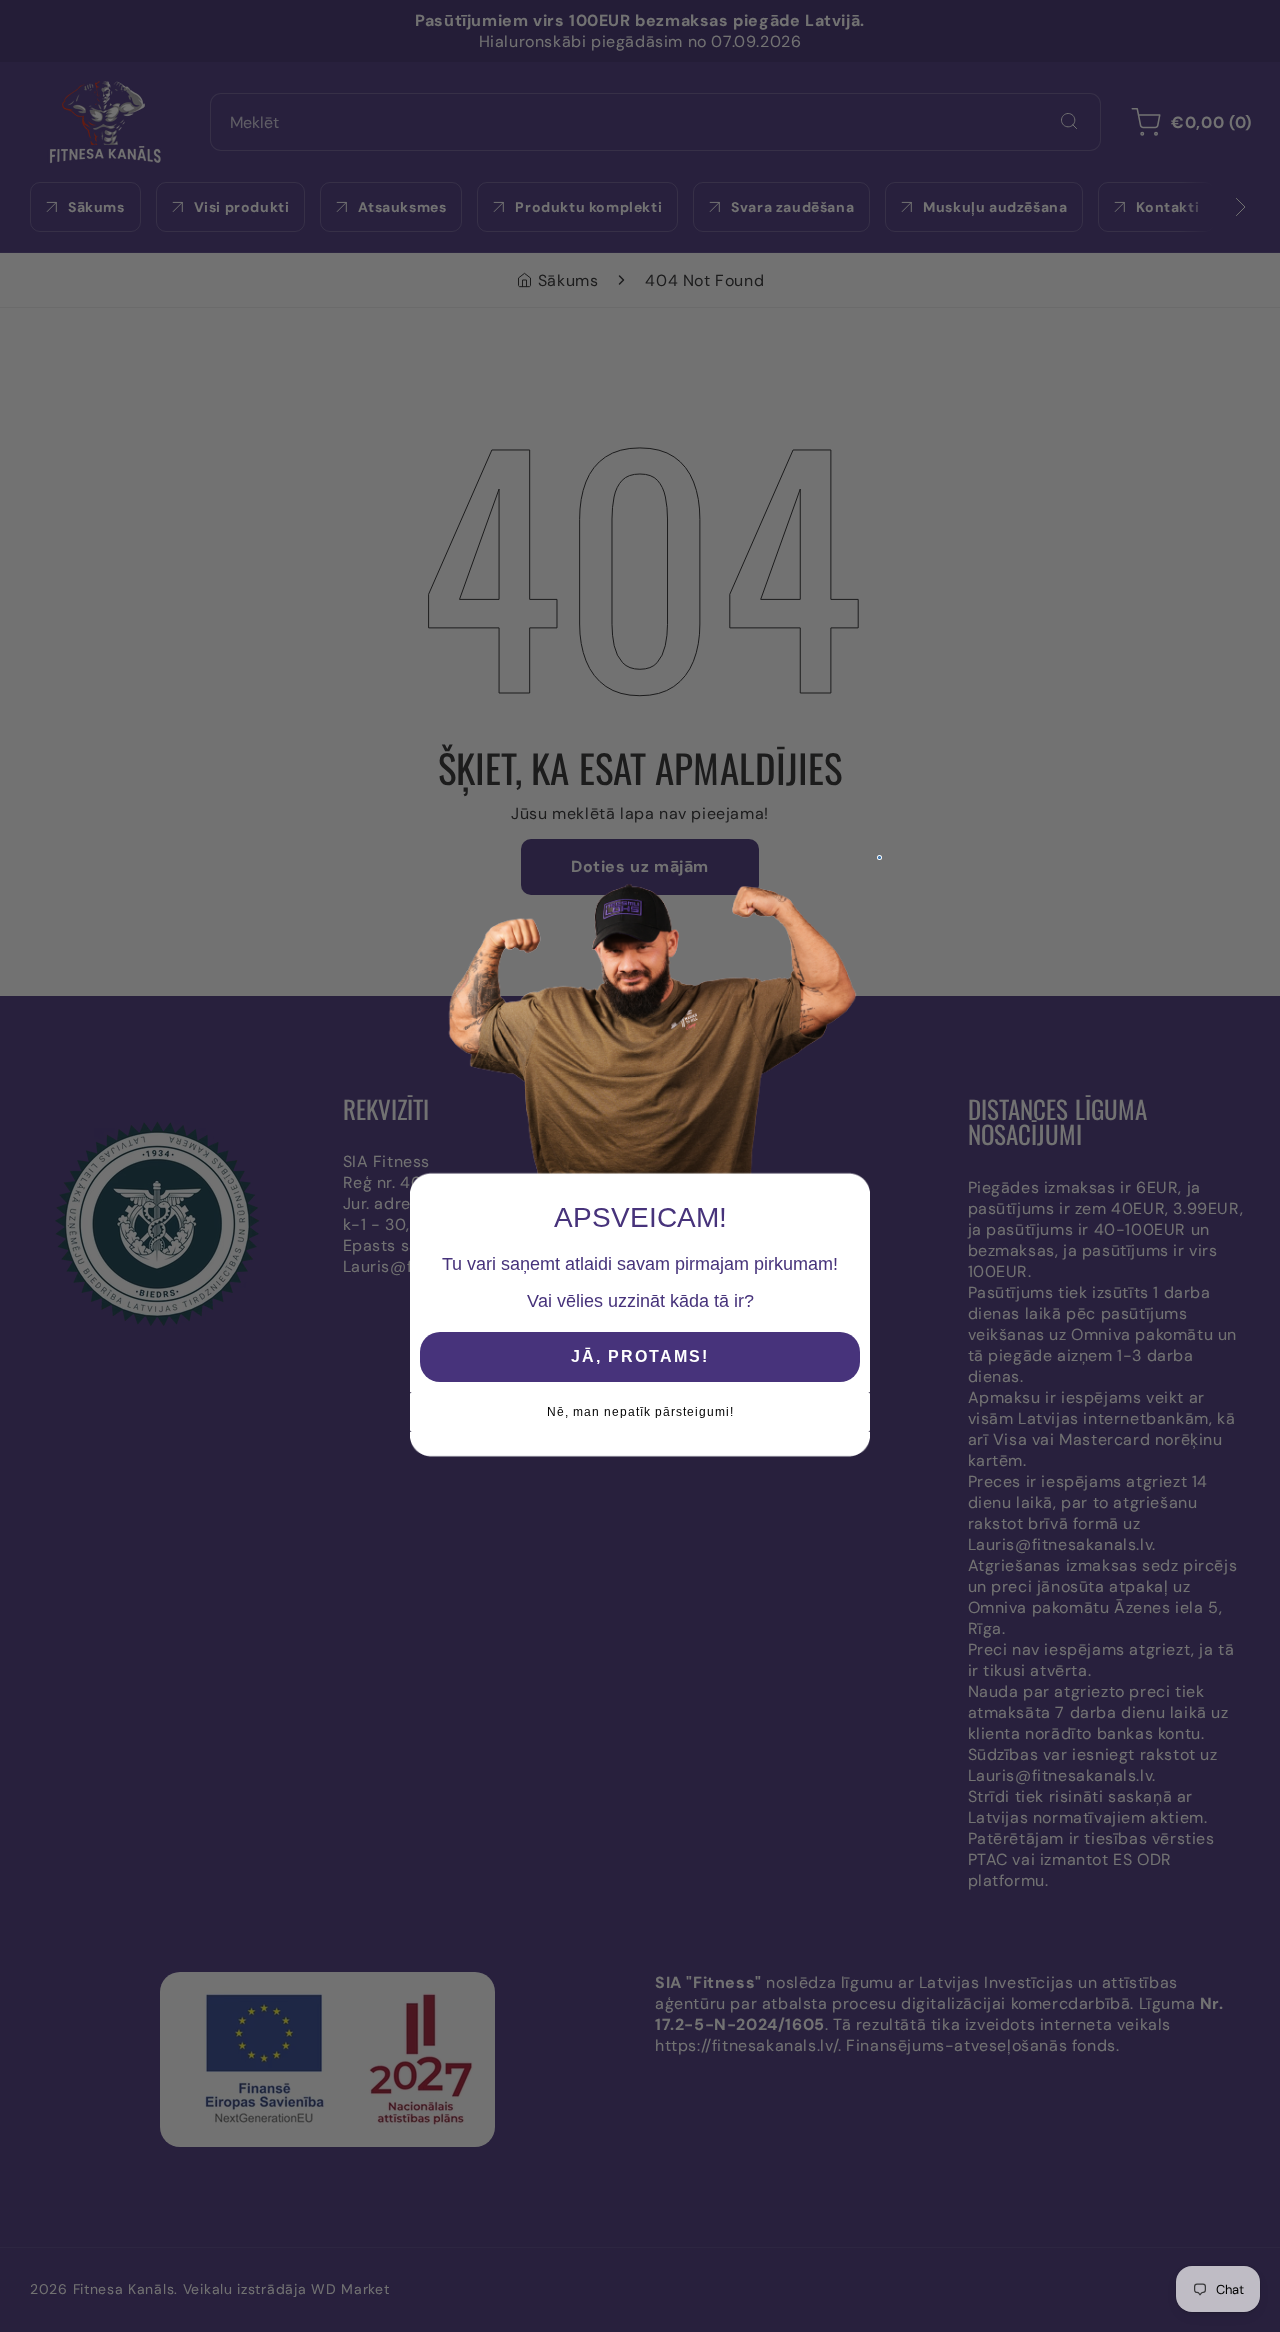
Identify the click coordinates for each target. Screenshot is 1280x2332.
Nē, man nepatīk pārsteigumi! (640, 1412)
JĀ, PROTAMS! (640, 1356)
